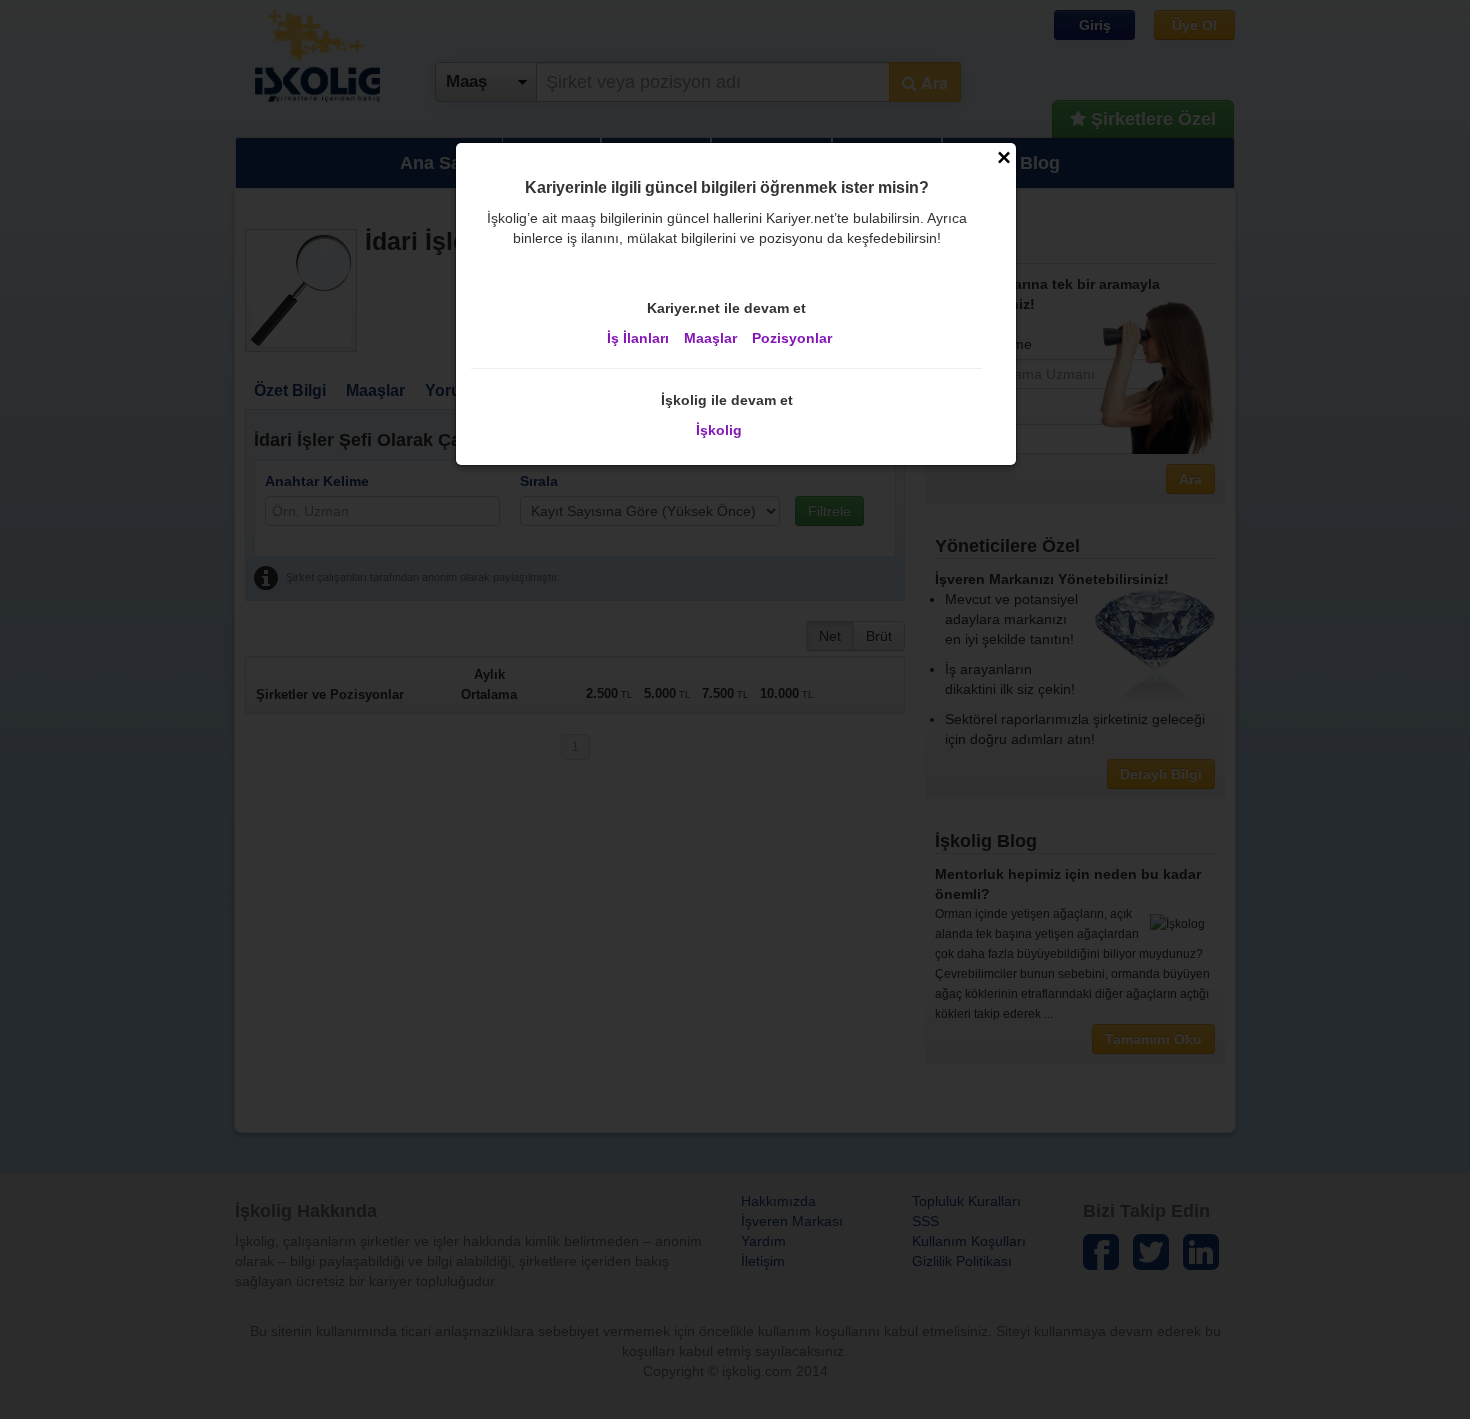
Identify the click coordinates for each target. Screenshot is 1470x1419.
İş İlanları (638, 338)
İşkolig (719, 430)
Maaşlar (710, 338)
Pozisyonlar (792, 338)
